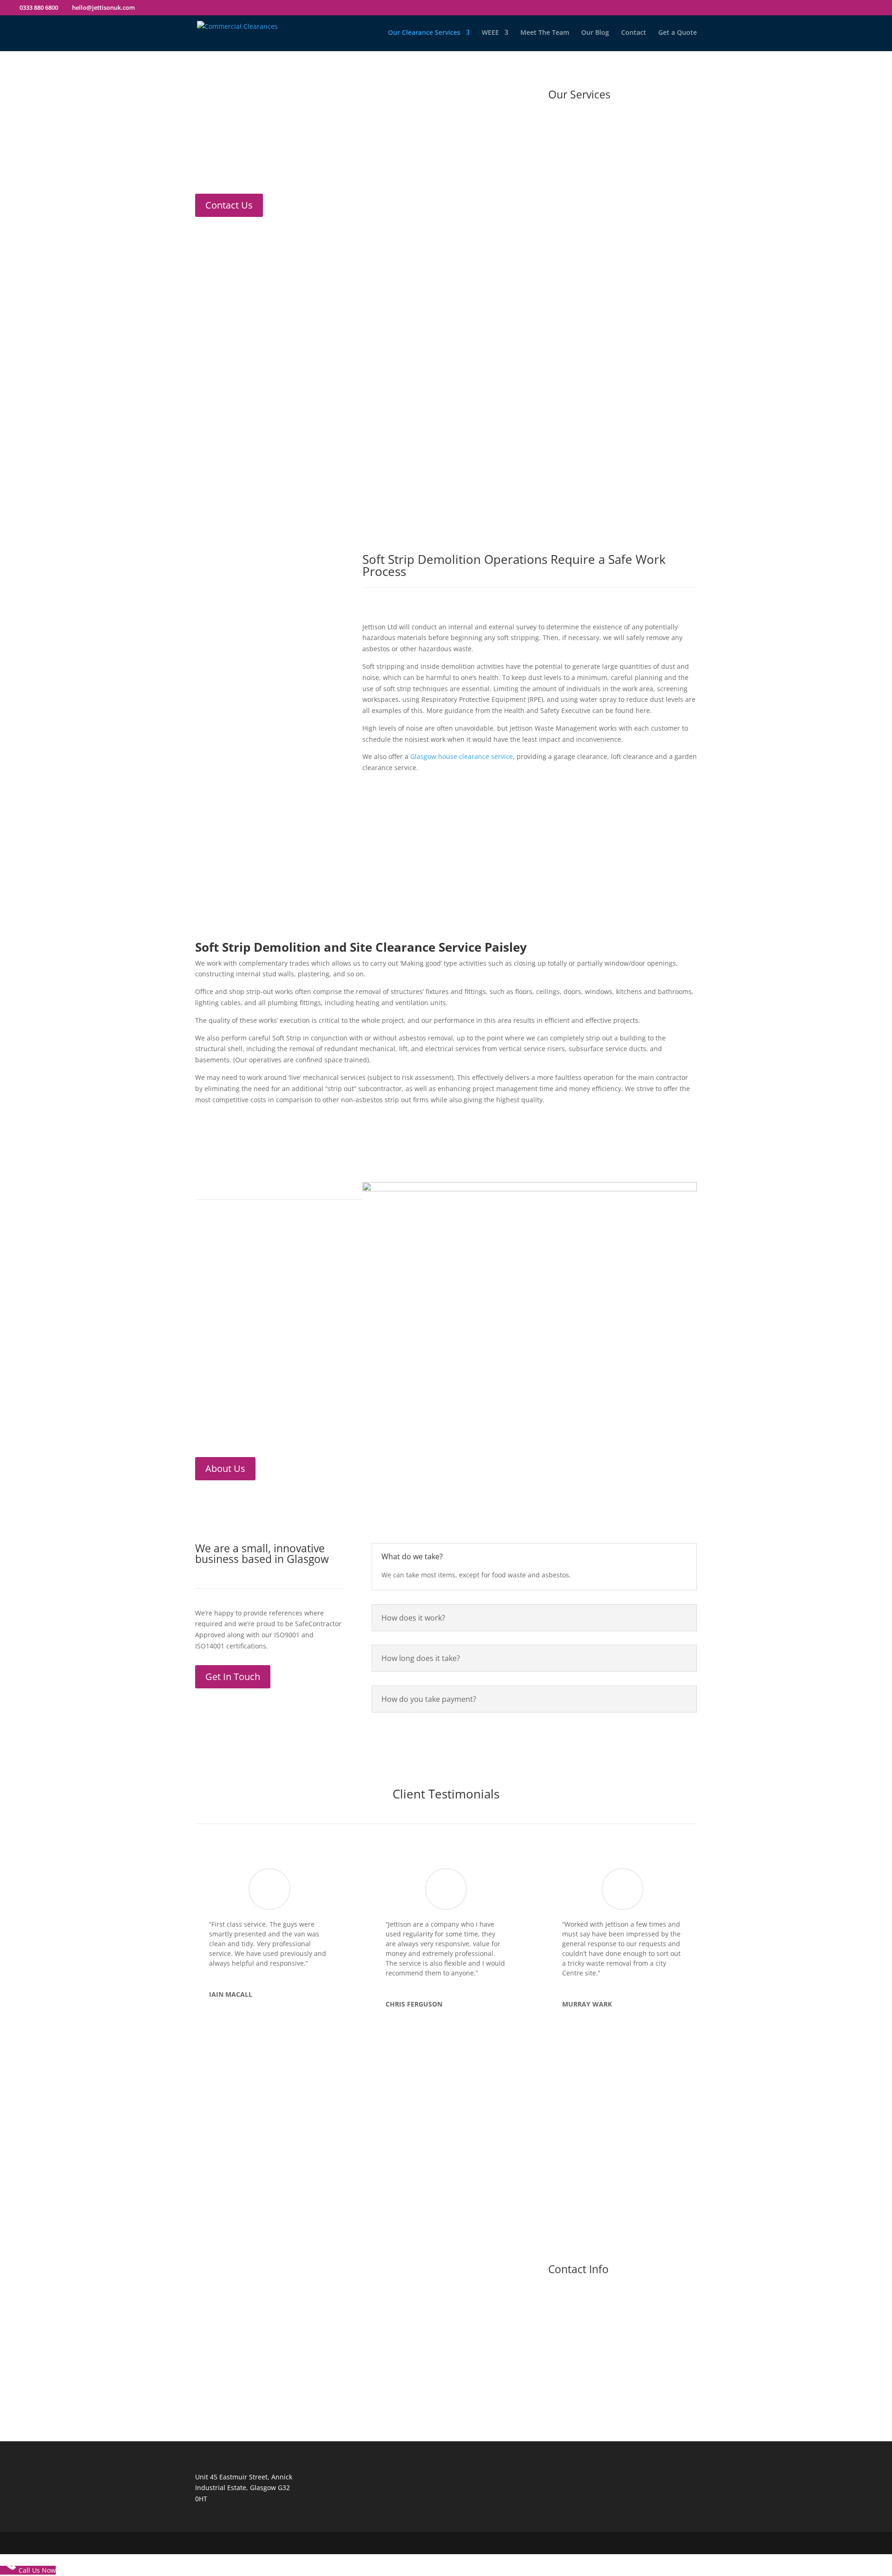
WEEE (490, 33)
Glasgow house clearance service (462, 756)
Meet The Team (545, 33)
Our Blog (595, 33)
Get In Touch (233, 1677)
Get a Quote (678, 33)
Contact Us (229, 205)
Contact (634, 33)
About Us (225, 1468)
